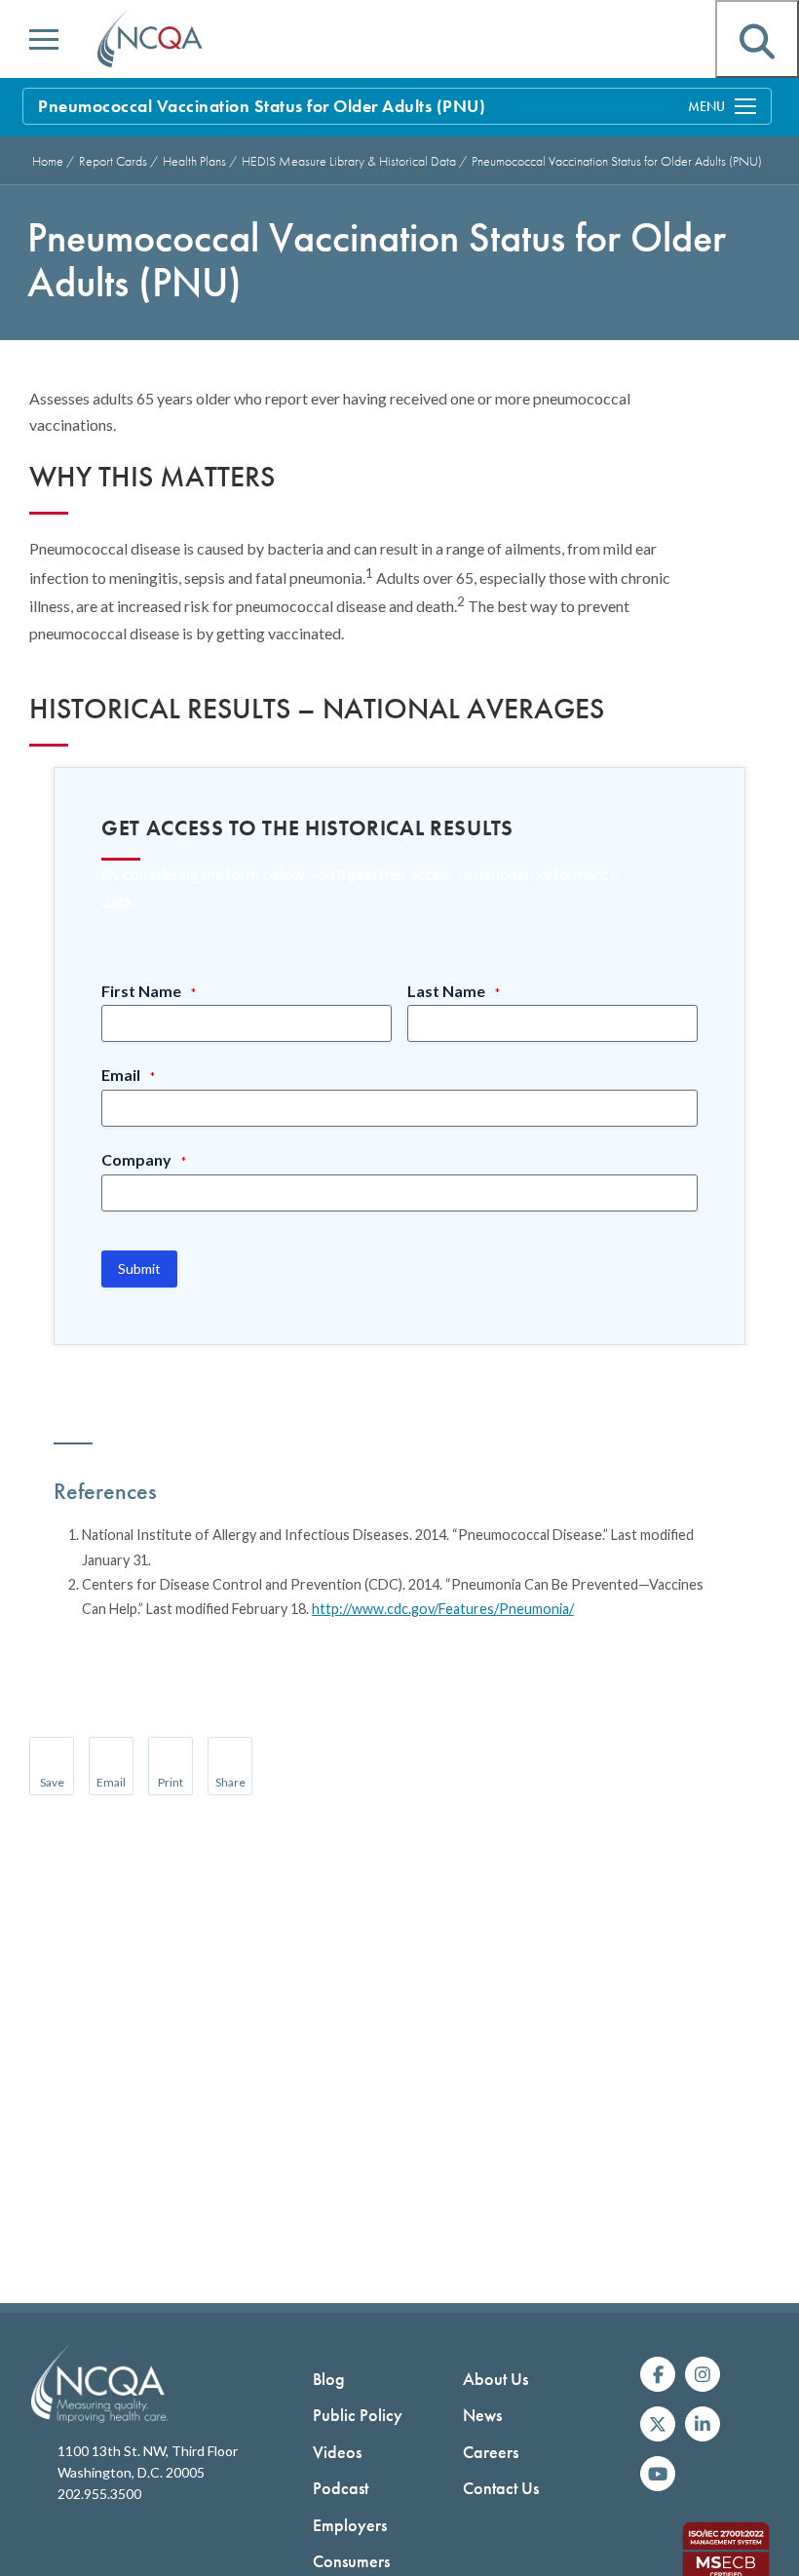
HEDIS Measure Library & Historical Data (350, 161)
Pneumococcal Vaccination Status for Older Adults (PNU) (617, 161)
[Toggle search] (757, 39)
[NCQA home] (151, 39)
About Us (495, 2379)
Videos (337, 2452)
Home (48, 161)
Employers (350, 2525)
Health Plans (196, 161)
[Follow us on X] (658, 2424)
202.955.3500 (99, 2494)
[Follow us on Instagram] (703, 2374)
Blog (329, 2379)
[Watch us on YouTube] (658, 2474)
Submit (139, 1269)
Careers (491, 2452)
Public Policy (358, 2415)
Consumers (351, 2561)
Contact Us (501, 2488)
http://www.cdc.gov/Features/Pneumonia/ (443, 1609)
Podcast (341, 2488)
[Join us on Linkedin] (703, 2424)
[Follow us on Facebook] (658, 2374)
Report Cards (114, 161)
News (482, 2415)
